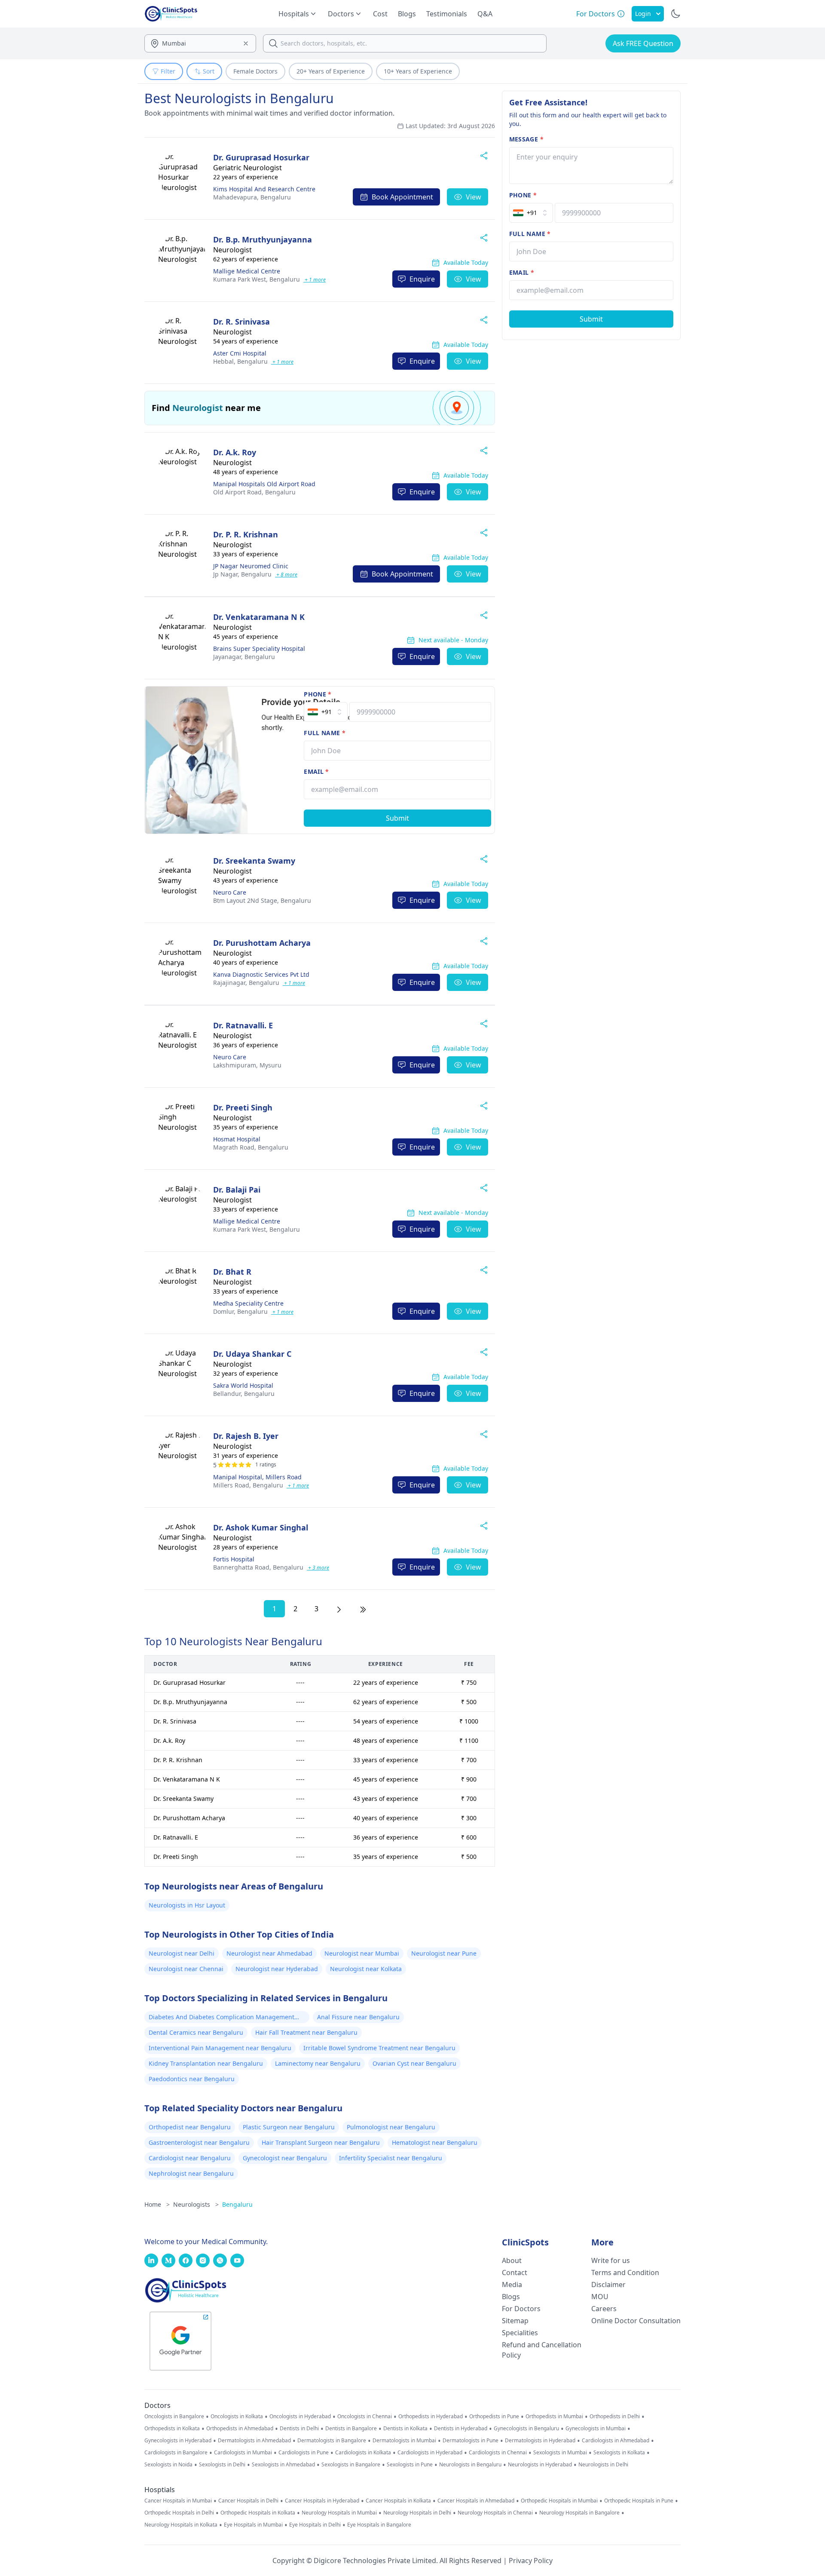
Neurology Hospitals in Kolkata (181, 2525)
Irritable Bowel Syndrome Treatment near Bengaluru (379, 2048)
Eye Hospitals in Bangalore (379, 2525)
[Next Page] (339, 1609)
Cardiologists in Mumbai (243, 2453)
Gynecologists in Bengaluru (526, 2429)
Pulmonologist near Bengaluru (391, 2127)
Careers (604, 2309)
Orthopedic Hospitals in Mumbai (559, 2501)
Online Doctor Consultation (636, 2321)
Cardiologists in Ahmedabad (616, 2441)
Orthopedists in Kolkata (172, 2429)
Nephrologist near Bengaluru (191, 2173)
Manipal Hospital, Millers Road (257, 1477)
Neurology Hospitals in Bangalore (579, 2513)
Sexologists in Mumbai (560, 2453)
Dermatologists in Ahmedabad (254, 2441)
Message (526, 139)
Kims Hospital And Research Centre (264, 189)
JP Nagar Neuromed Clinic (251, 566)
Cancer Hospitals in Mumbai (178, 2501)
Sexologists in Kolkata (619, 2453)
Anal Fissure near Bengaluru (358, 2017)
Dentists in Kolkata (405, 2429)
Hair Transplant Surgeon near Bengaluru (321, 2142)
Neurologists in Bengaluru (470, 2465)
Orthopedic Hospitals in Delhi (179, 2513)
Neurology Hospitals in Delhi (417, 2513)
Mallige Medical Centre (247, 271)
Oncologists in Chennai (365, 2417)
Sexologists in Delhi (222, 2465)
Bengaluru (252, 197)
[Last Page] (363, 1609)
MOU (600, 2297)
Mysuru (247, 1065)
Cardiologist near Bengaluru (190, 2158)
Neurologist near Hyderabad (277, 1969)
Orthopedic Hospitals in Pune (639, 2501)
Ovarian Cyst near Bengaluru (414, 2063)
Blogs (407, 14)
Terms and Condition (625, 2272)
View (474, 197)
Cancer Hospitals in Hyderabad (322, 2501)
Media (512, 2285)
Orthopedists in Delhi (615, 2417)
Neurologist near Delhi (182, 1953)
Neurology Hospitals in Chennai (495, 2513)
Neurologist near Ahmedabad (269, 1953)
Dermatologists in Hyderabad (540, 2441)
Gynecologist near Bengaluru (285, 2158)
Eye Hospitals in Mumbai (253, 2525)
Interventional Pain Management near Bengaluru (220, 2048)
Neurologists (196, 2204)
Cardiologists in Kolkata (363, 2453)
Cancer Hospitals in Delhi (248, 2501)
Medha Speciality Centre (248, 1303)
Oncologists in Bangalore (174, 2417)
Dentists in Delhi (299, 2429)
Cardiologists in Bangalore (176, 2453)
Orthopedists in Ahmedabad (240, 2429)
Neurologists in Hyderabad (540, 2465)
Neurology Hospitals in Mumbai (339, 2513)
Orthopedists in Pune (494, 2417)
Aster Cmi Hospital (240, 353)
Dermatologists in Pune (471, 2441)
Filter (168, 71)
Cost (380, 14)
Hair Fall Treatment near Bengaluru (306, 2032)
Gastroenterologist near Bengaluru (199, 2142)
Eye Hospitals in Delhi (315, 2525)
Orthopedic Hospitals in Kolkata (258, 2513)
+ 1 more (315, 280)
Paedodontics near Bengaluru (192, 2079)
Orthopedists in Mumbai (554, 2417)
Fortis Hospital (234, 1559)
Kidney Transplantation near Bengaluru (206, 2063)
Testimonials (447, 14)
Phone (318, 694)
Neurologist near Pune (444, 1953)
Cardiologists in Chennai (498, 2453)
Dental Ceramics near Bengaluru (196, 2032)
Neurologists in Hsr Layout (187, 1905)
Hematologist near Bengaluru (435, 2142)
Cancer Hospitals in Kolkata (398, 2501)
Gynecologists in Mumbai (596, 2429)
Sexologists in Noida (168, 2465)
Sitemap (515, 2321)
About (512, 2260)
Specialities (520, 2333)
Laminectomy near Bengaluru (318, 2063)
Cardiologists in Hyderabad (430, 2453)
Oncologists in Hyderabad (300, 2417)
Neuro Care (230, 892)
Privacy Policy (531, 2561)
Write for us (611, 2260)
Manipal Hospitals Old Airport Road (264, 484)
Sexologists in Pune (410, 2465)
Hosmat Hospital (237, 1139)
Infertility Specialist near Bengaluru (391, 2158)
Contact (515, 2272)
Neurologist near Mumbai (362, 1953)
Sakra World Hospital (243, 1385)
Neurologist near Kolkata (366, 1969)
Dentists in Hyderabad (461, 2429)
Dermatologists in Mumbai (404, 2441)
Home (157, 2204)
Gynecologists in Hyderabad (178, 2441)
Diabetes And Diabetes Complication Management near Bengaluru (222, 2018)
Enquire (422, 279)
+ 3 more (318, 1568)
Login (643, 14)
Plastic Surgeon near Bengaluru (289, 2127)
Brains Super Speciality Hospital (259, 649)
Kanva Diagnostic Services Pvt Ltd (261, 974)
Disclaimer (608, 2285)
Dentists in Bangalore (351, 2429)
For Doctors (521, 2309)
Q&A (485, 14)
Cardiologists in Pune (304, 2453)
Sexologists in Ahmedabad (283, 2465)
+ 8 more (286, 575)
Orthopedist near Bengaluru (190, 2127)
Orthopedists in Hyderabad (431, 2417)
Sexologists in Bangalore (351, 2465)
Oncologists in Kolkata (237, 2417)
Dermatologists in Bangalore (332, 2441)
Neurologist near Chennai (186, 1969)
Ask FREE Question (643, 43)
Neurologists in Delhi (603, 2465)
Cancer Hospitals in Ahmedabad (476, 2501)
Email (316, 771)
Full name (325, 733)
